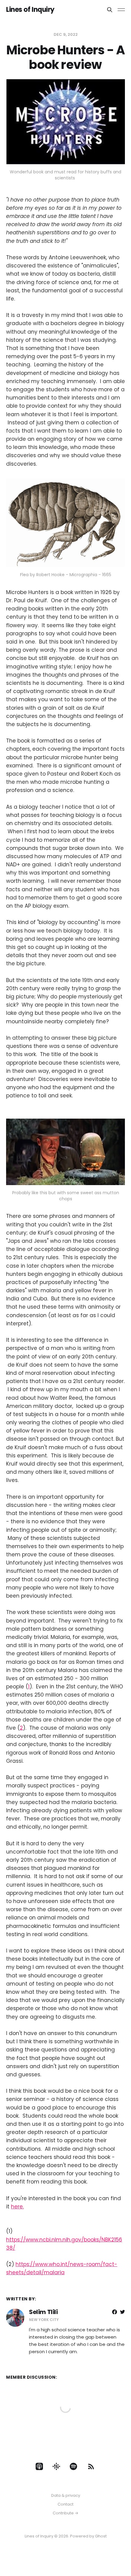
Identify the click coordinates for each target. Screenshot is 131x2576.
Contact (65, 2504)
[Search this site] (110, 10)
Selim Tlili (43, 2312)
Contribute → (65, 2513)
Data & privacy (66, 2495)
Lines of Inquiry (30, 10)
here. (17, 2207)
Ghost (101, 2536)
